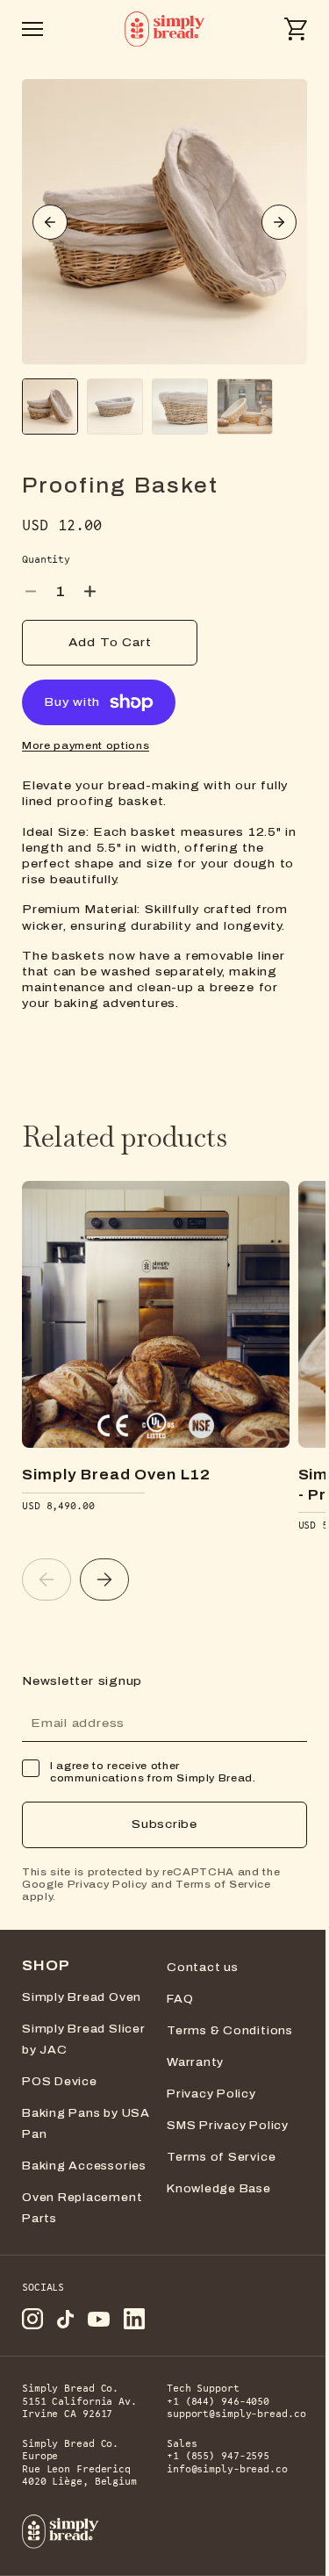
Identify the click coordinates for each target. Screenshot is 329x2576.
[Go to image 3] (180, 407)
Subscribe (164, 1824)
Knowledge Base (219, 2189)
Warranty (195, 2062)
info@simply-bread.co (227, 2469)
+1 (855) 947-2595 (218, 2456)
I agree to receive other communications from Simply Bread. (153, 1772)
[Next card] (104, 1579)
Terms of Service (223, 1884)
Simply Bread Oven (82, 1997)
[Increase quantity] (90, 591)
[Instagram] (32, 2319)
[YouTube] (99, 2319)
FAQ (180, 1999)
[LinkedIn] (134, 2319)
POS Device (60, 2082)
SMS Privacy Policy (228, 2126)
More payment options (86, 745)
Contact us (203, 1968)
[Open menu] (32, 29)
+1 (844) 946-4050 (221, 2402)
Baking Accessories (84, 2166)
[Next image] (279, 222)
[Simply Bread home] (61, 2532)
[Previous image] (50, 222)
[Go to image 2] (115, 407)
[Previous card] (46, 1579)
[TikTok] (65, 2319)
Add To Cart (110, 643)
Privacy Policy (107, 1884)
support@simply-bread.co (236, 2414)
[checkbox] (31, 1768)
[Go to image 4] (245, 407)
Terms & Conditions (230, 2031)
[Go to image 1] (50, 407)
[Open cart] (296, 29)
